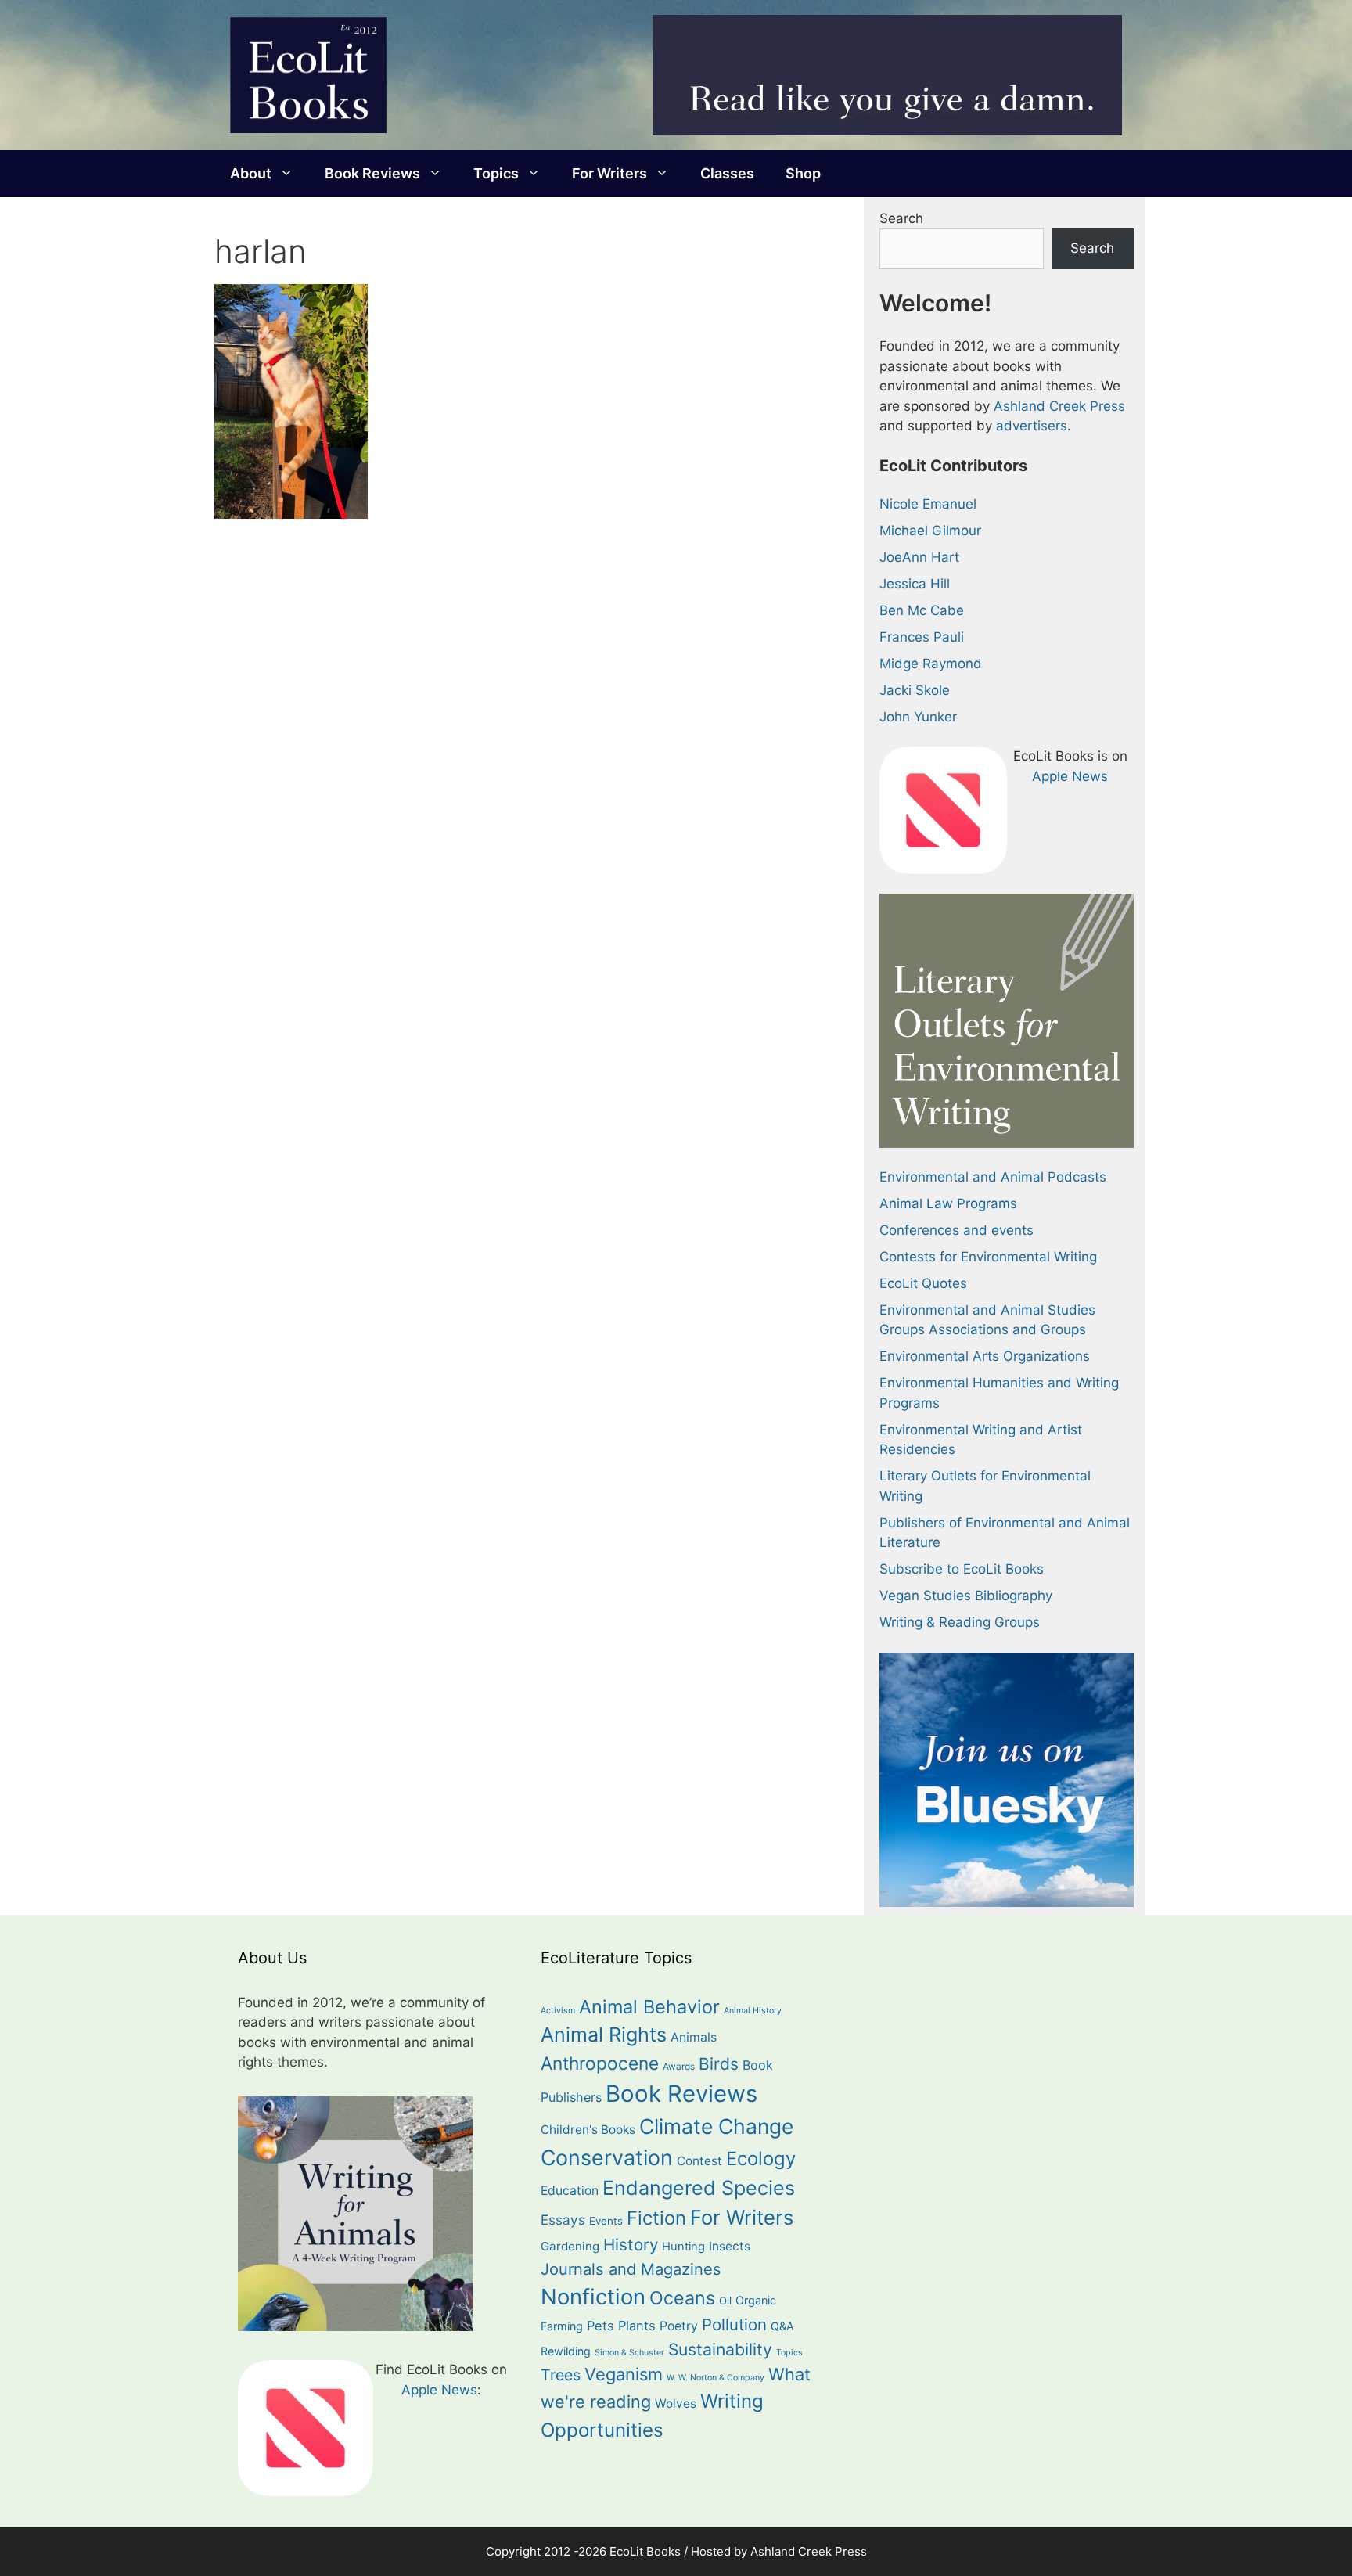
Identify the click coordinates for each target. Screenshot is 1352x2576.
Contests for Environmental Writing (988, 1257)
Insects (730, 2246)
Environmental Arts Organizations (985, 1356)
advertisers (1032, 426)
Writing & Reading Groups (960, 1622)
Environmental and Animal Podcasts (993, 1177)
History (631, 2245)
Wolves (676, 2403)
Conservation (607, 2157)
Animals (694, 2037)
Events (606, 2221)
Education (570, 2191)
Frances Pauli (922, 637)
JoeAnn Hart (919, 557)
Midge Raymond (931, 664)
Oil (725, 2301)
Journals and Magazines (631, 2269)
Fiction (656, 2218)
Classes (727, 173)
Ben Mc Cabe (922, 610)
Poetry (679, 2326)
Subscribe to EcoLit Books (962, 1569)
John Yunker (918, 717)
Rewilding (566, 2351)
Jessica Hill (915, 584)
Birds (719, 2064)
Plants (637, 2326)
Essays (563, 2220)
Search (901, 218)
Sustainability (720, 2349)
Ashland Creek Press (1059, 406)
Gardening (570, 2246)
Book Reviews (372, 173)
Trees (561, 2375)
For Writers (609, 173)
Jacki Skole (915, 690)
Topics (496, 173)
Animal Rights (604, 2035)
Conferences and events (956, 1230)
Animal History (753, 2011)
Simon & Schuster (629, 2353)
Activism (558, 2011)
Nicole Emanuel (928, 504)
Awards (679, 2067)
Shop (803, 173)
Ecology (761, 2159)
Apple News (1070, 776)
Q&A (782, 2326)
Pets (600, 2326)
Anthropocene (600, 2063)
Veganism (624, 2374)
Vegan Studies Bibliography (966, 1596)
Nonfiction (593, 2297)
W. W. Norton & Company (716, 2378)
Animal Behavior (649, 2007)
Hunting (683, 2247)
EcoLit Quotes (923, 1283)
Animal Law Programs (948, 1203)
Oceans (682, 2298)
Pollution (734, 2324)
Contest (699, 2161)
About (251, 173)
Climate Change (716, 2126)
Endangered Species (699, 2188)
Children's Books (588, 2130)
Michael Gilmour (930, 531)
